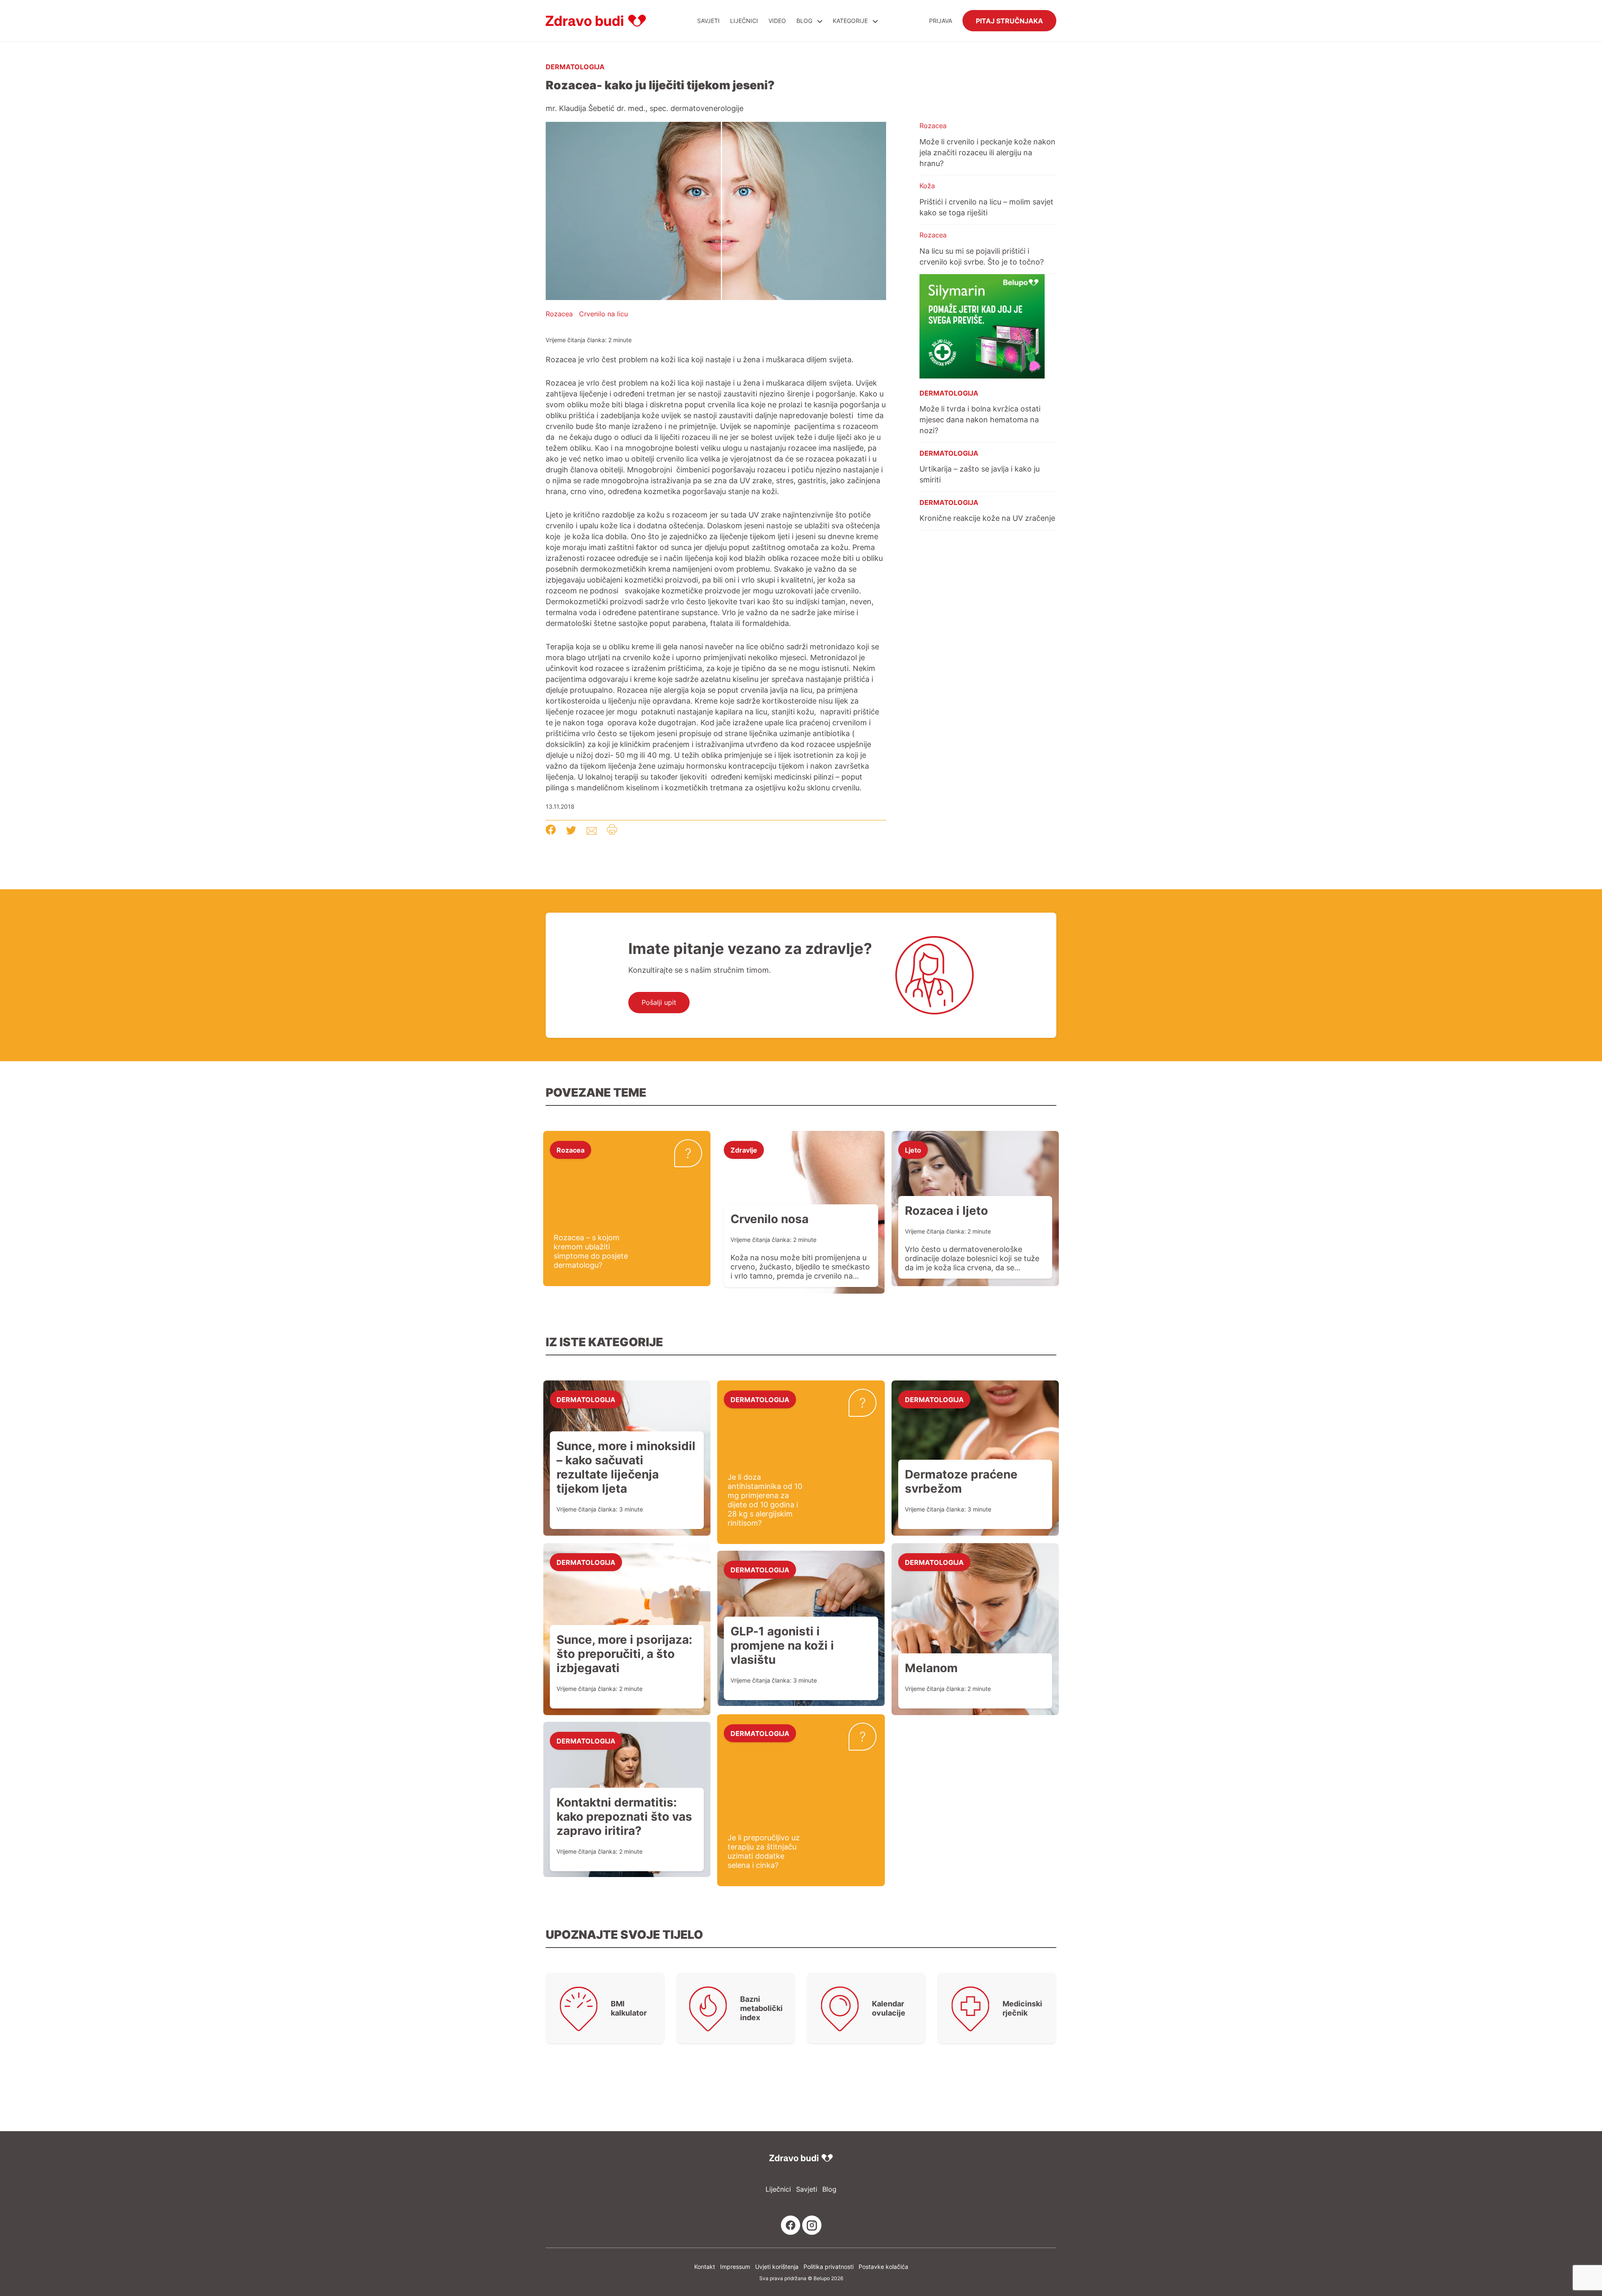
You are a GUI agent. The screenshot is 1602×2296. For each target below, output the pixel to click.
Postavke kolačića (883, 2267)
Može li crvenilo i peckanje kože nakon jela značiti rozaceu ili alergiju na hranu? (987, 152)
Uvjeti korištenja (777, 2267)
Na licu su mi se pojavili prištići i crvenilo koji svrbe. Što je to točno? (982, 256)
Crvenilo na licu (603, 314)
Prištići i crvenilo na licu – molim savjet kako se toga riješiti (986, 207)
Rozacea (559, 314)
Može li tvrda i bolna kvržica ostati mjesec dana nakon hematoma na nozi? (980, 419)
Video (777, 21)
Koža (927, 186)
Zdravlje (744, 1150)
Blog (804, 21)
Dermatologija (575, 66)
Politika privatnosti (829, 2267)
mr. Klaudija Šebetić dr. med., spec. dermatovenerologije (645, 108)
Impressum (735, 2267)
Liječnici (744, 21)
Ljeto (913, 1150)
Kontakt (705, 2267)
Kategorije (851, 21)
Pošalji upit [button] (659, 1002)
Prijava (941, 21)
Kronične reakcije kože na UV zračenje (987, 518)
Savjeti (708, 21)
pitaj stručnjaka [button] (1009, 20)
